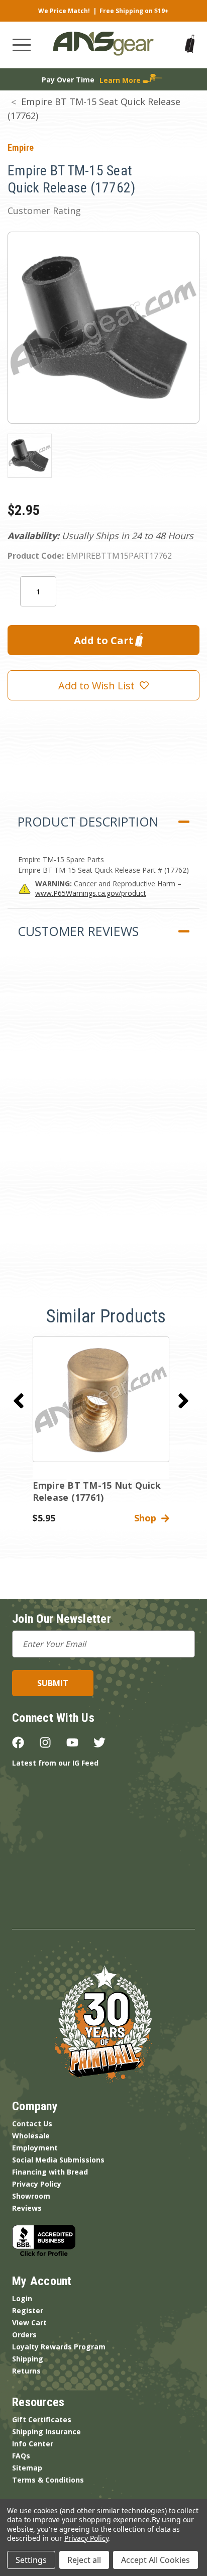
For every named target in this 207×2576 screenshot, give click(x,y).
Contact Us (32, 2124)
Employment (35, 2148)
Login (22, 2298)
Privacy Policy (37, 2184)
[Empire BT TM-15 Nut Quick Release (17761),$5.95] (101, 1399)
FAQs (21, 2456)
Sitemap (27, 2468)
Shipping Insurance (46, 2432)
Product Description (88, 821)
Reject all (84, 2560)
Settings (31, 2560)
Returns (26, 2371)
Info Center (33, 2444)
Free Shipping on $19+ (134, 11)
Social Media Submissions (58, 2160)
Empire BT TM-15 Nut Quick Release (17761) (97, 1491)
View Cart (29, 2323)
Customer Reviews (78, 931)
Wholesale (31, 2136)
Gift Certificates (42, 2419)
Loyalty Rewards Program (59, 2347)
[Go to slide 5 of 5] (19, 1401)
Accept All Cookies (156, 2560)
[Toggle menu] (22, 45)
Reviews (27, 2208)
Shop (148, 1518)
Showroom (31, 2196)
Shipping (28, 2359)
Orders (24, 2335)
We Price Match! (64, 11)
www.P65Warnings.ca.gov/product (91, 893)
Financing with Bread (50, 2172)
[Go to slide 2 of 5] (183, 1401)
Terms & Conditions (48, 2480)
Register (28, 2310)
